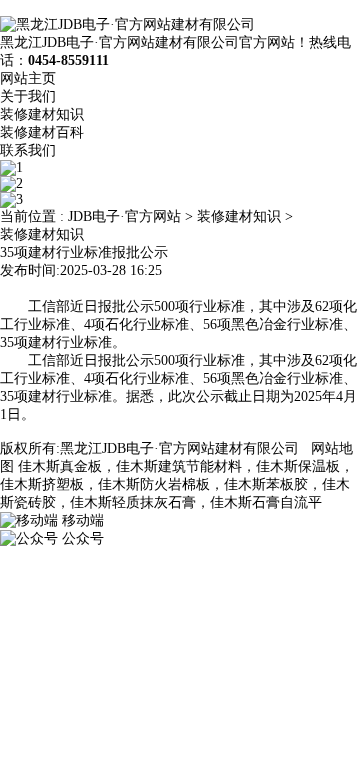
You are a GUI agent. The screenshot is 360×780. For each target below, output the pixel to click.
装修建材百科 (42, 132)
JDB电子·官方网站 (124, 216)
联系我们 (28, 150)
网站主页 (28, 78)
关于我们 (28, 96)
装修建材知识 (42, 114)
